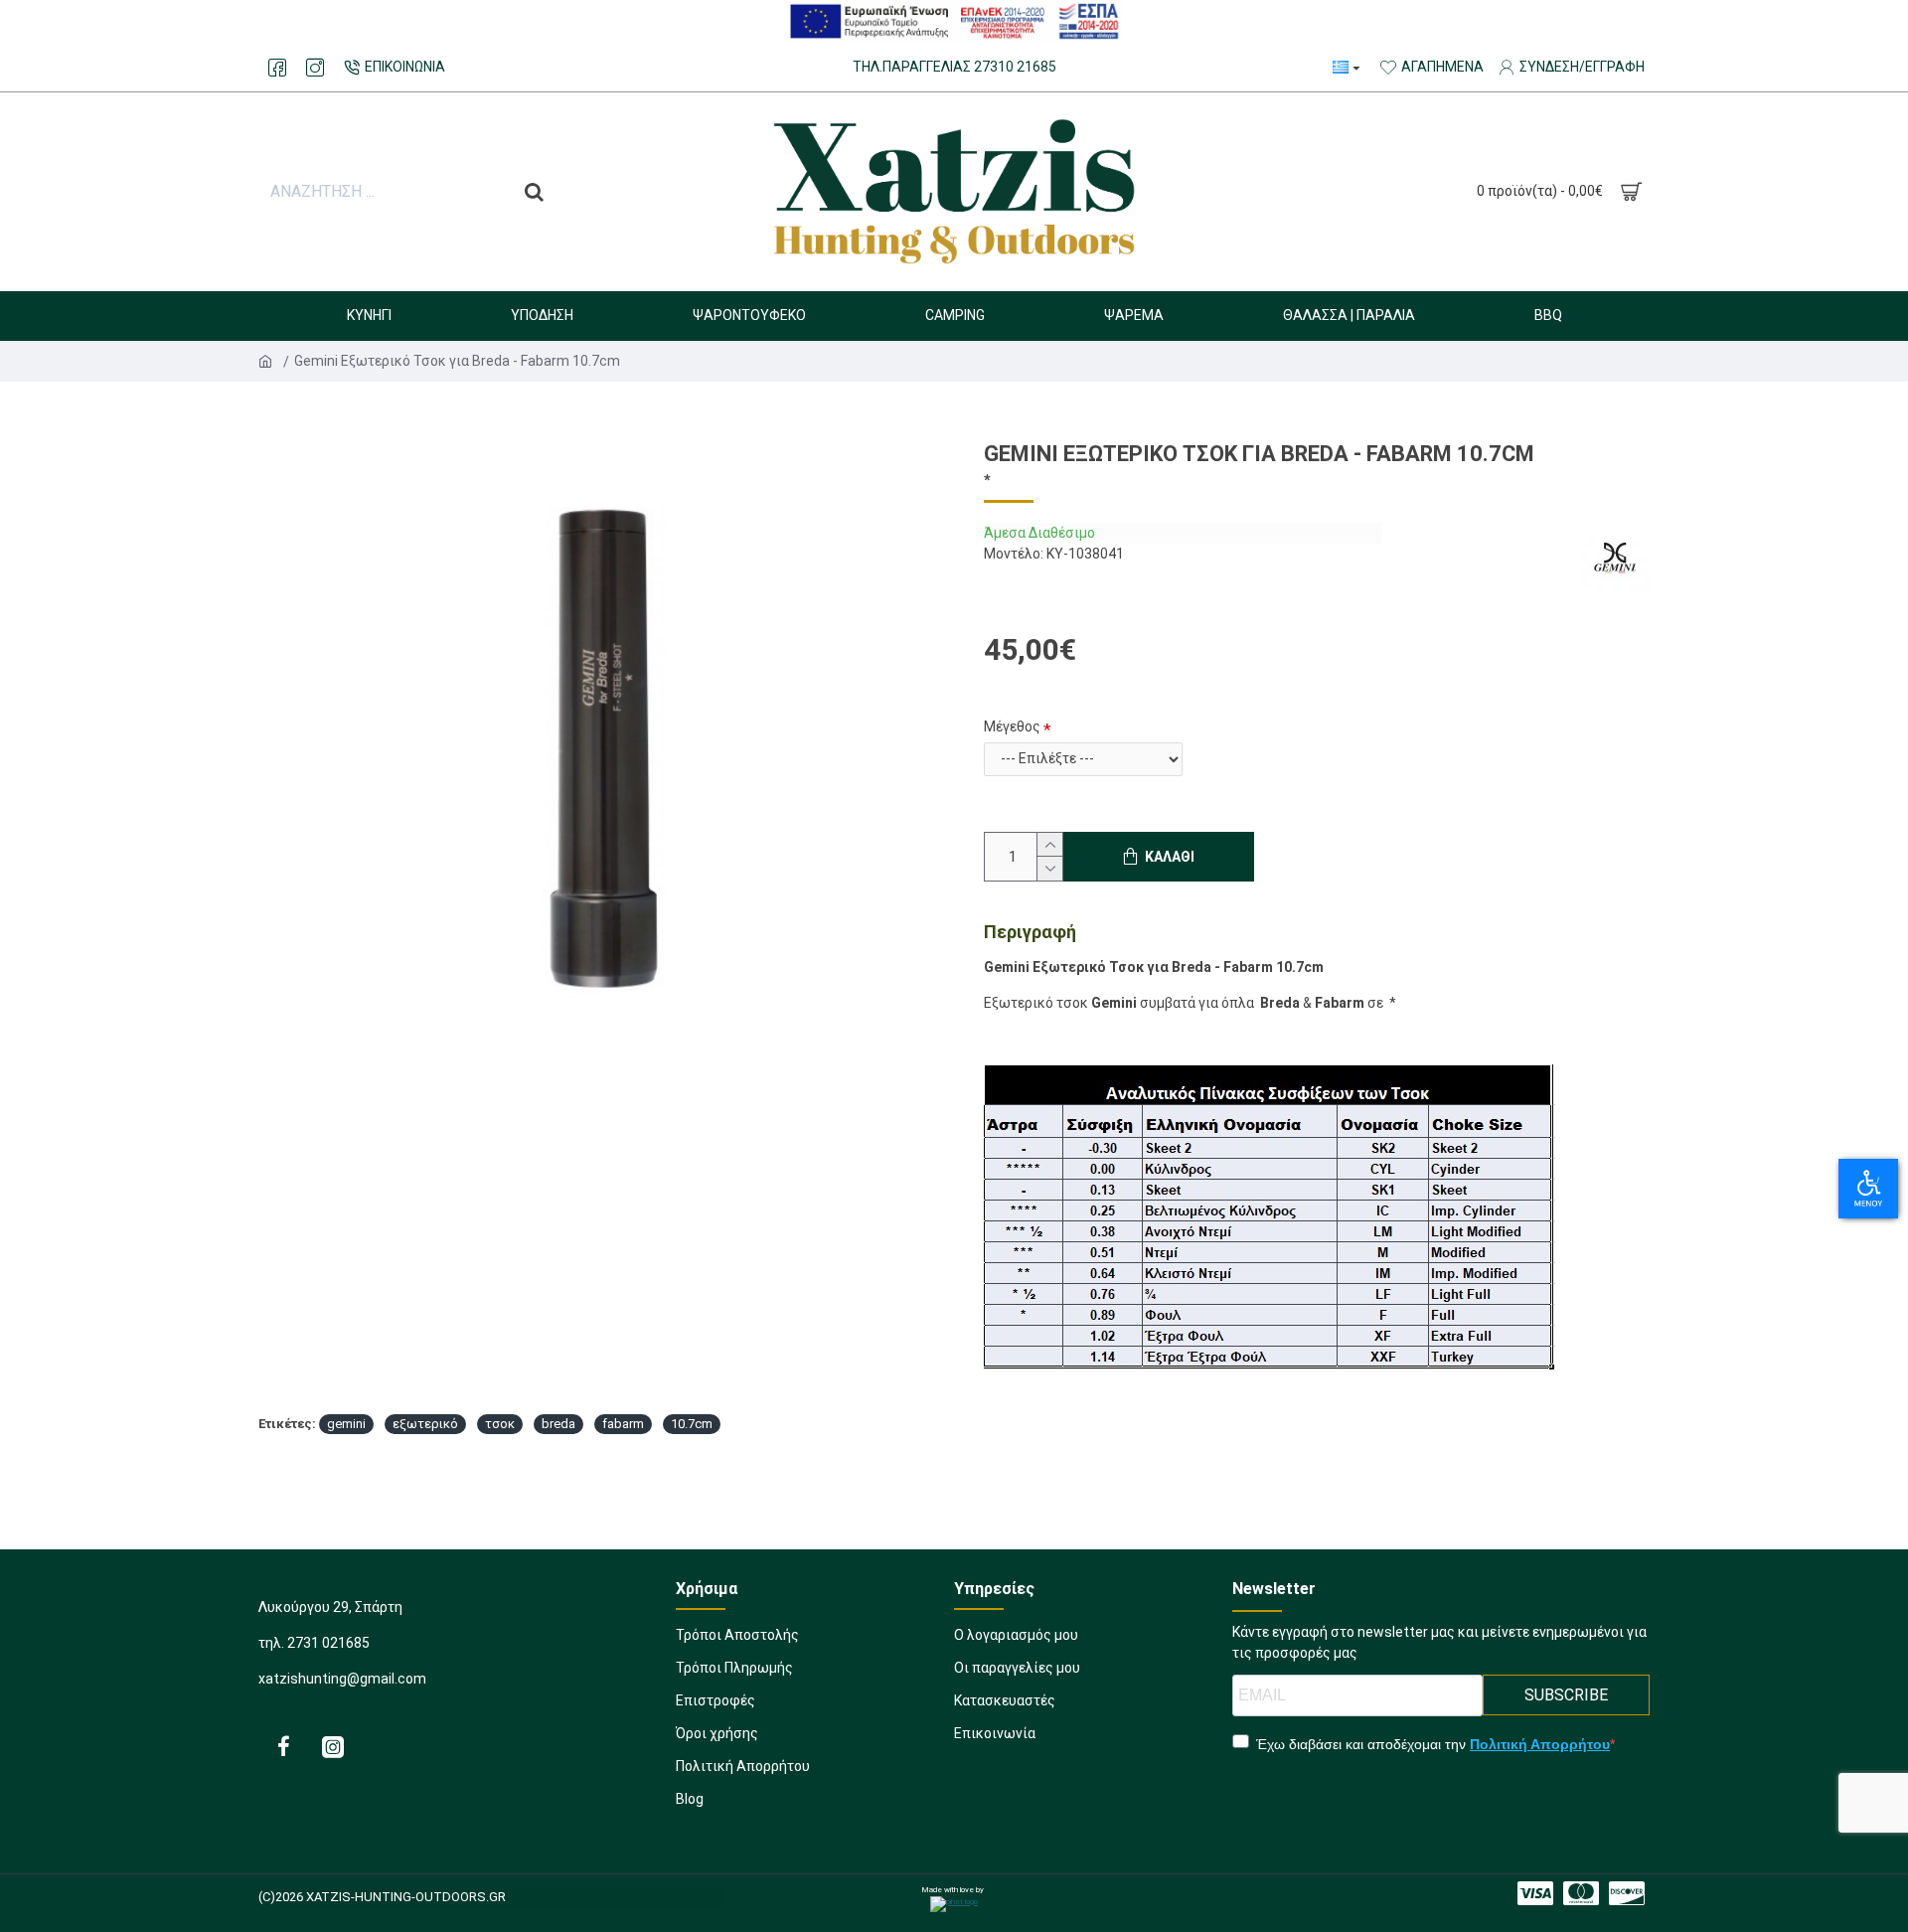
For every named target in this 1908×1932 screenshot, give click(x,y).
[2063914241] (333, 1746)
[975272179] (283, 1746)
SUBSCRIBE (1566, 1695)
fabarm (623, 1424)
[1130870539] (277, 68)
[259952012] (315, 68)
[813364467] (1581, 1893)
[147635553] (1627, 1893)
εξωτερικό (425, 1424)
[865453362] (1535, 1893)
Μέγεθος (1012, 726)
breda (558, 1424)
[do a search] (534, 192)
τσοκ (500, 1424)
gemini (346, 1424)
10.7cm (692, 1424)
